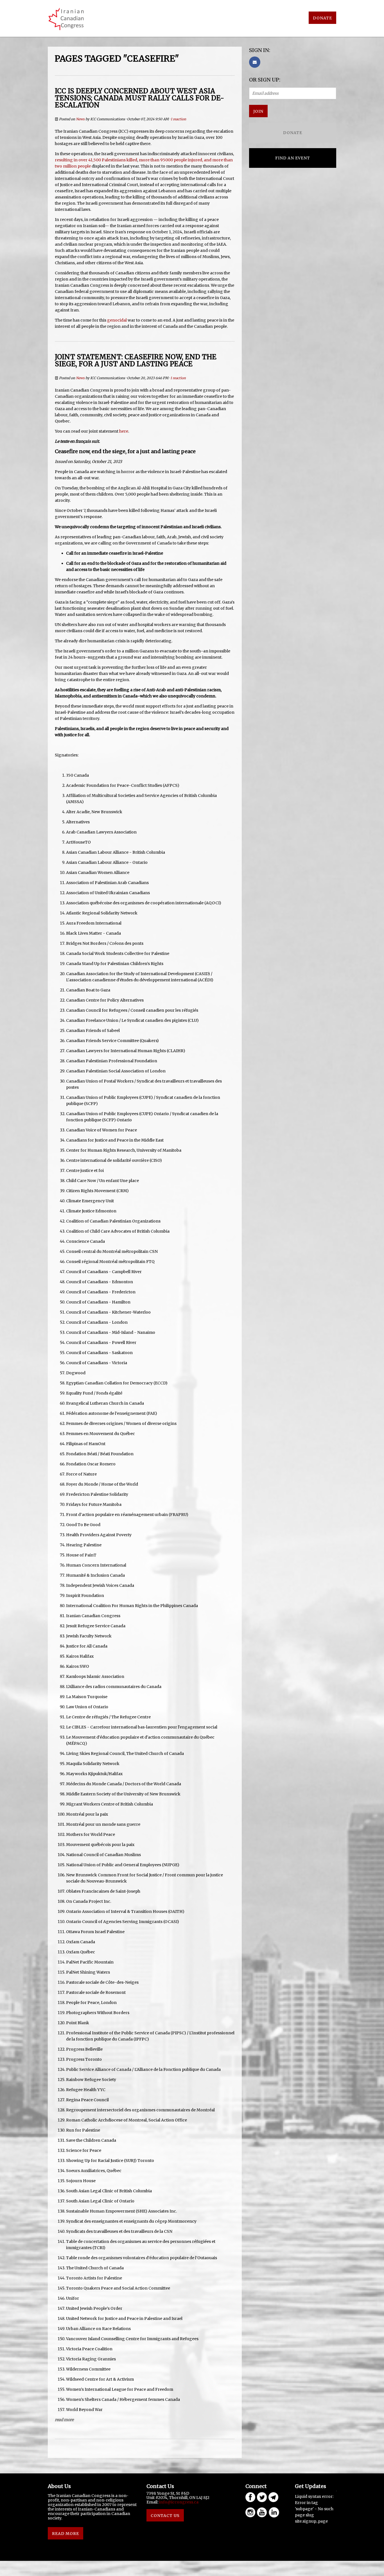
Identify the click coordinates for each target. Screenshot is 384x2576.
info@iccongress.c (178, 2502)
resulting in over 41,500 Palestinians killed (96, 160)
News (80, 119)
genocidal (117, 320)
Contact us (165, 2516)
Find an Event (293, 158)
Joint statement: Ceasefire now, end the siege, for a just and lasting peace (136, 360)
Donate (322, 18)
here (124, 431)
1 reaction (178, 119)
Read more (64, 2420)
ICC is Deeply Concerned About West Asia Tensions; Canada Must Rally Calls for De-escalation (139, 98)
